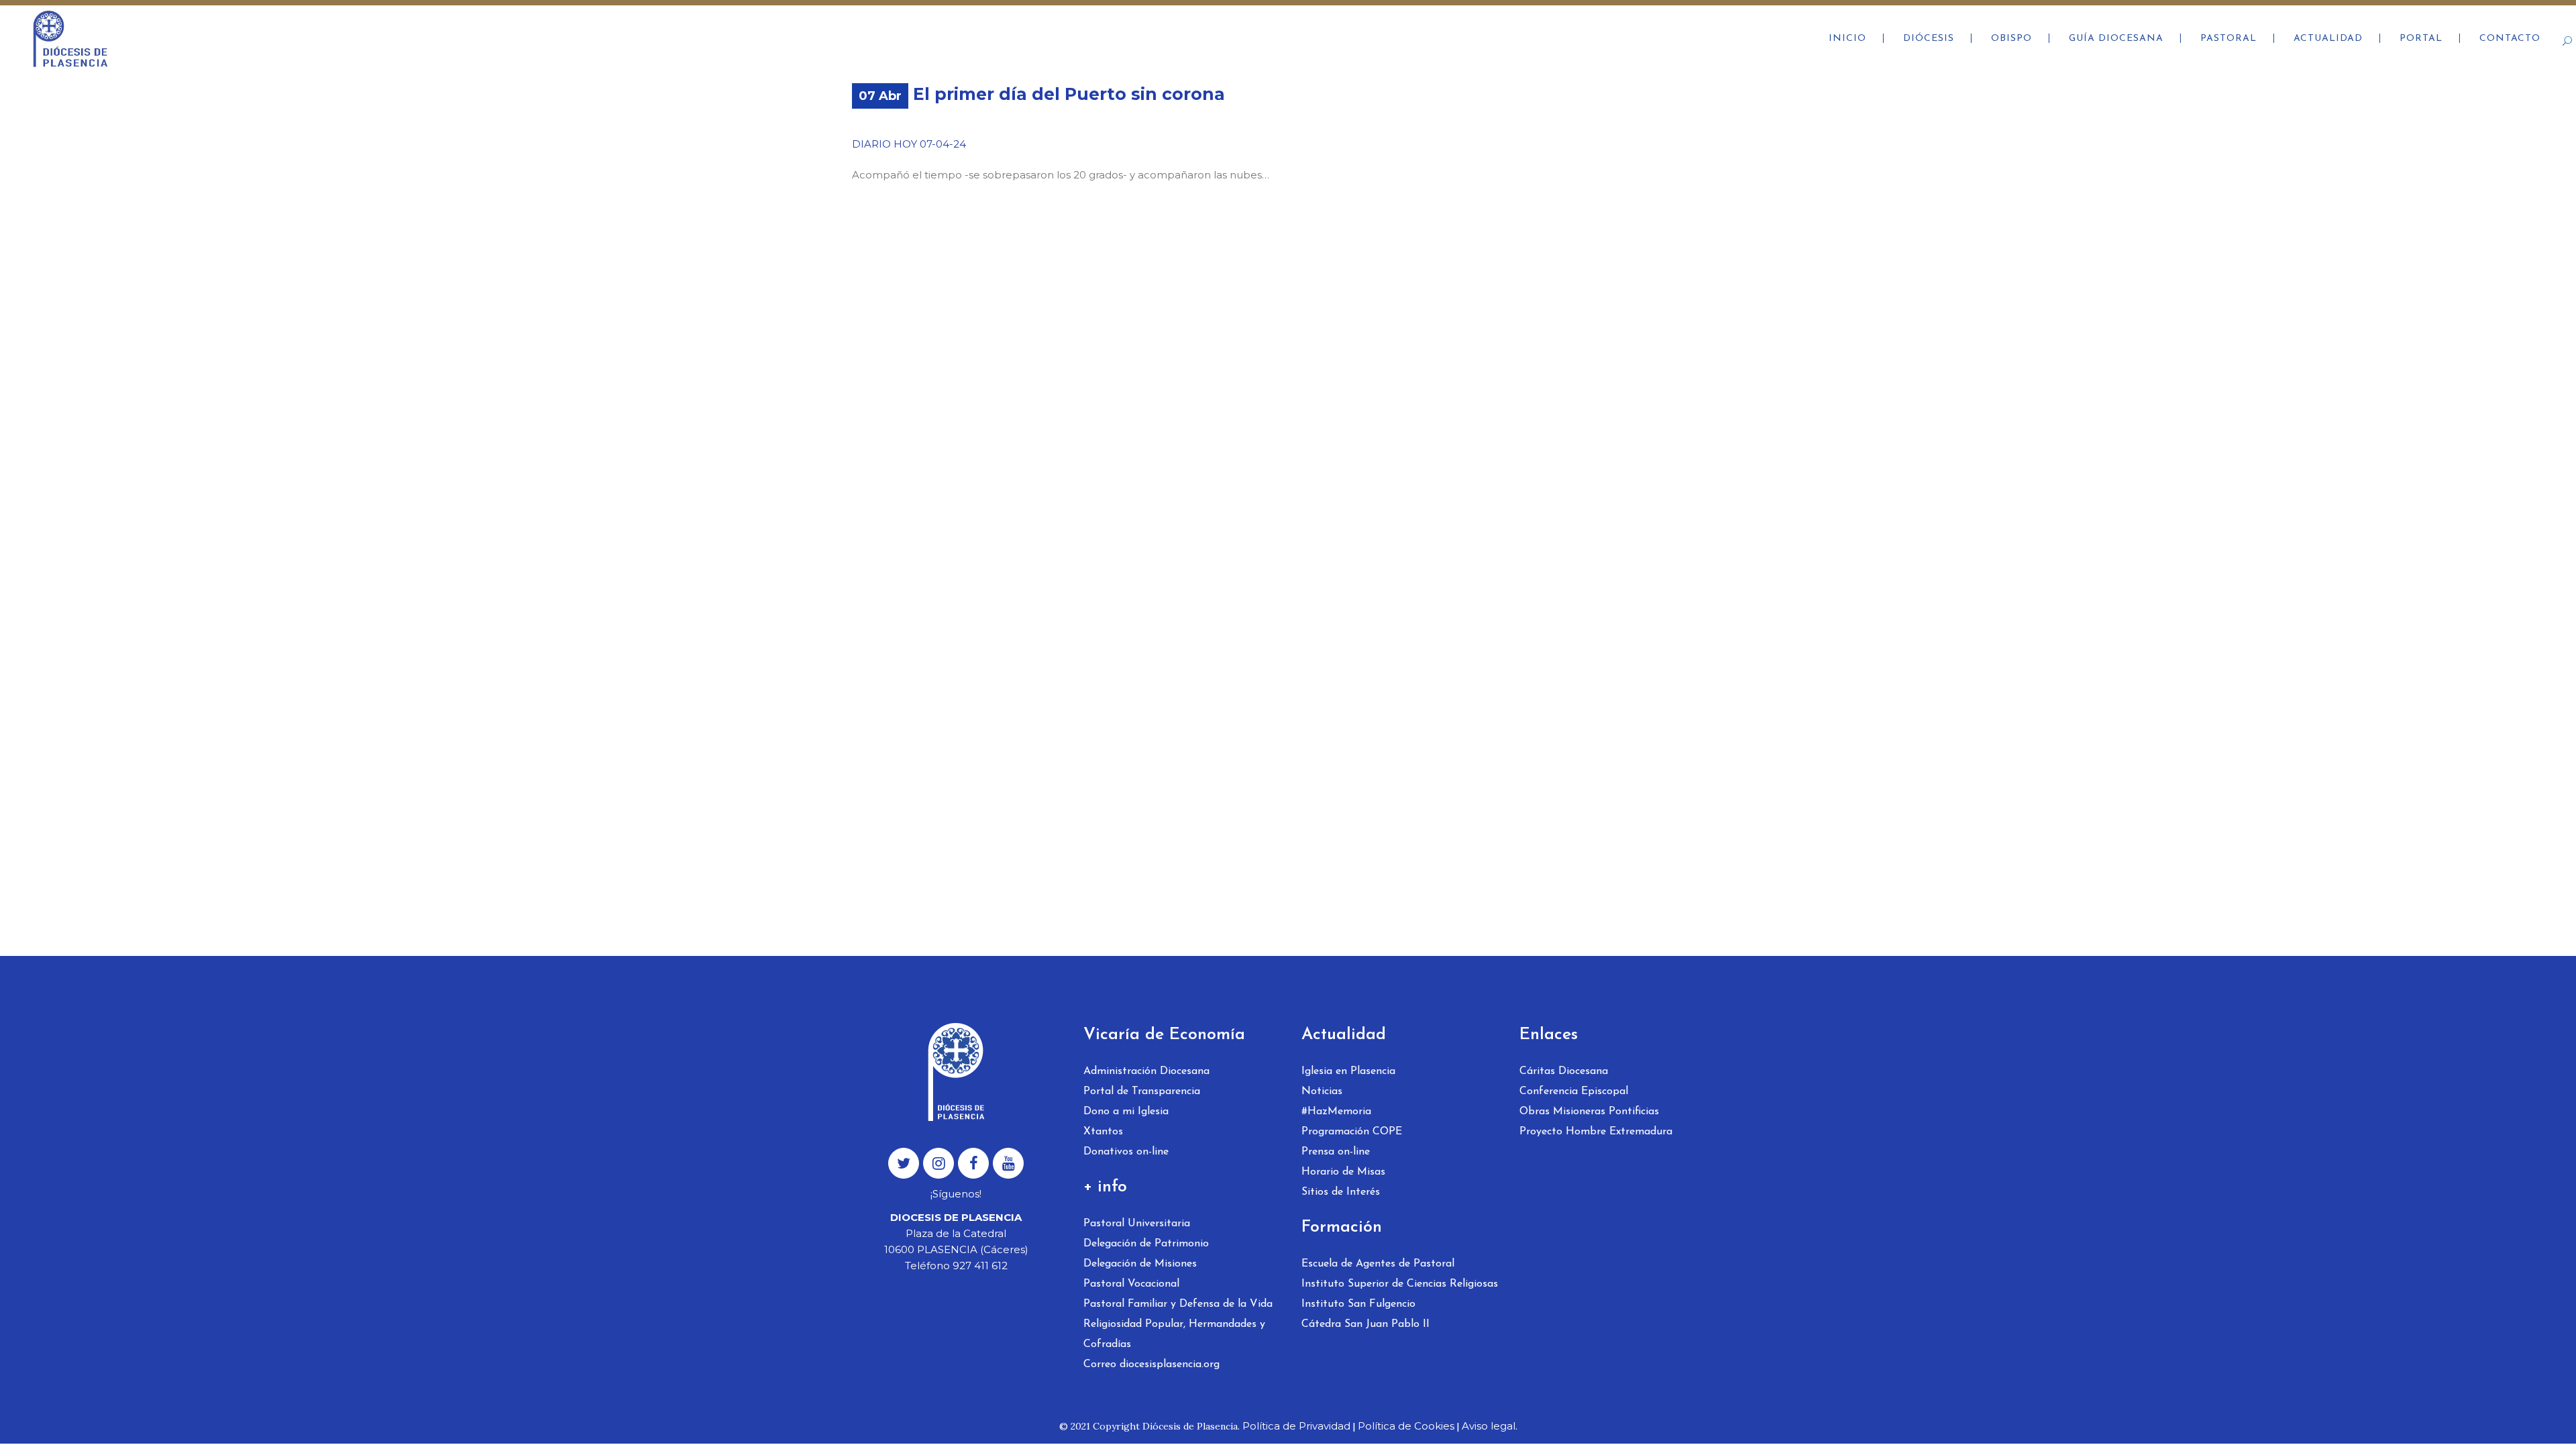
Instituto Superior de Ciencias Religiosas (1400, 1284)
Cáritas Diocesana (1564, 1071)
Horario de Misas (1343, 1172)
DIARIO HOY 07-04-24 (909, 144)
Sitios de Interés (1341, 1192)
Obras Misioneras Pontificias (1589, 1112)
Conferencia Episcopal (1574, 1091)
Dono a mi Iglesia (1126, 1112)
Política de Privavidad (1296, 1426)
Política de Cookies (1406, 1426)
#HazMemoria (1336, 1112)
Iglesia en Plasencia (1348, 1071)
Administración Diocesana (1146, 1071)
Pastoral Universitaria (1137, 1224)
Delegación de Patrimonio (1146, 1244)
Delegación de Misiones (1140, 1264)
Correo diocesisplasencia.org (1151, 1364)
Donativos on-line (1126, 1152)
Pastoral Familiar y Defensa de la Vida (1178, 1304)
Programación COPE (1352, 1132)
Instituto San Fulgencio (1358, 1304)
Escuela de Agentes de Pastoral (1378, 1264)
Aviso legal (1489, 1426)
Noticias (1322, 1091)
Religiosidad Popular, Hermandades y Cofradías (1174, 1334)
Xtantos (1103, 1132)
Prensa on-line (1336, 1152)
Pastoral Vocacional (1131, 1284)
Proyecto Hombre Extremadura (1596, 1132)
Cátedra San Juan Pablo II (1365, 1324)
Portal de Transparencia (1142, 1091)
